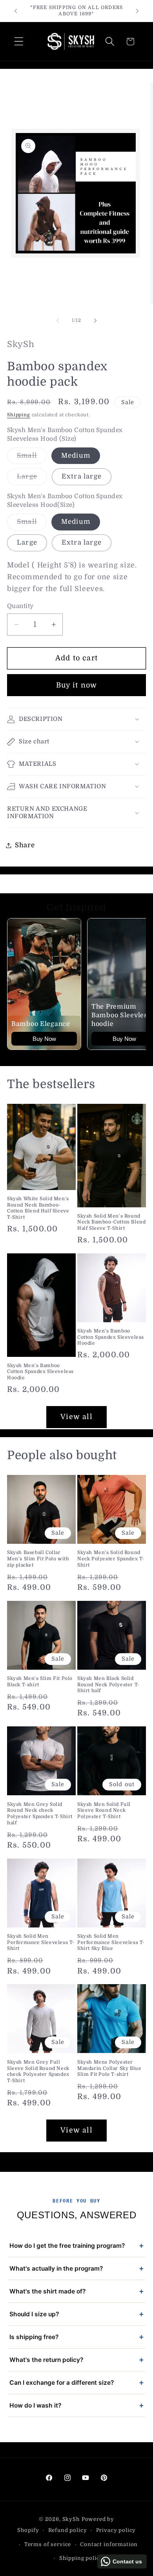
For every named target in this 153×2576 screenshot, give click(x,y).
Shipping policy (81, 2558)
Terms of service (48, 2544)
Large (32, 479)
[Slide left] (58, 320)
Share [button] (25, 845)
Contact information (109, 2544)
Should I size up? (76, 2314)
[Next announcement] (137, 11)
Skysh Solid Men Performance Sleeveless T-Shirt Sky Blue (111, 1942)
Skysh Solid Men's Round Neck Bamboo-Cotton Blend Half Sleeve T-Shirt (111, 1222)
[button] (19, 42)
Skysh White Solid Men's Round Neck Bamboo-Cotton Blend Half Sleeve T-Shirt (38, 1208)
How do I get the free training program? (76, 2246)
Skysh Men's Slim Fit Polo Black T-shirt (40, 1682)
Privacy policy (116, 2530)
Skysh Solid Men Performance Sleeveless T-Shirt (41, 1942)
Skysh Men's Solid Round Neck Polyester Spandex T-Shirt (111, 1559)
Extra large (82, 476)
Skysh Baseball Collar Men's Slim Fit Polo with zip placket (38, 1559)
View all (76, 1417)
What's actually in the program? (76, 2268)
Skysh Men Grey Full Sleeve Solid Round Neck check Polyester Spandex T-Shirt (38, 2071)
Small (32, 458)
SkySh (72, 2519)
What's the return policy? (76, 2360)
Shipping (19, 415)
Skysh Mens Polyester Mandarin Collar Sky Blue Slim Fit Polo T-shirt (109, 2068)
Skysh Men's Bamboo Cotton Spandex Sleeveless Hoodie (40, 1372)
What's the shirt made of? (76, 2291)
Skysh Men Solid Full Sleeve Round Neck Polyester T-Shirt (104, 1810)
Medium (76, 456)
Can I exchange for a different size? (76, 2383)
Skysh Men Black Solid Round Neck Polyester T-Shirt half (108, 1684)
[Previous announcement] (16, 11)
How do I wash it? (76, 2405)
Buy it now (77, 685)
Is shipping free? (76, 2337)
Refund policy (68, 2530)
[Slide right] (95, 320)
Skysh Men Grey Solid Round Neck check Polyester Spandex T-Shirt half (40, 1814)
